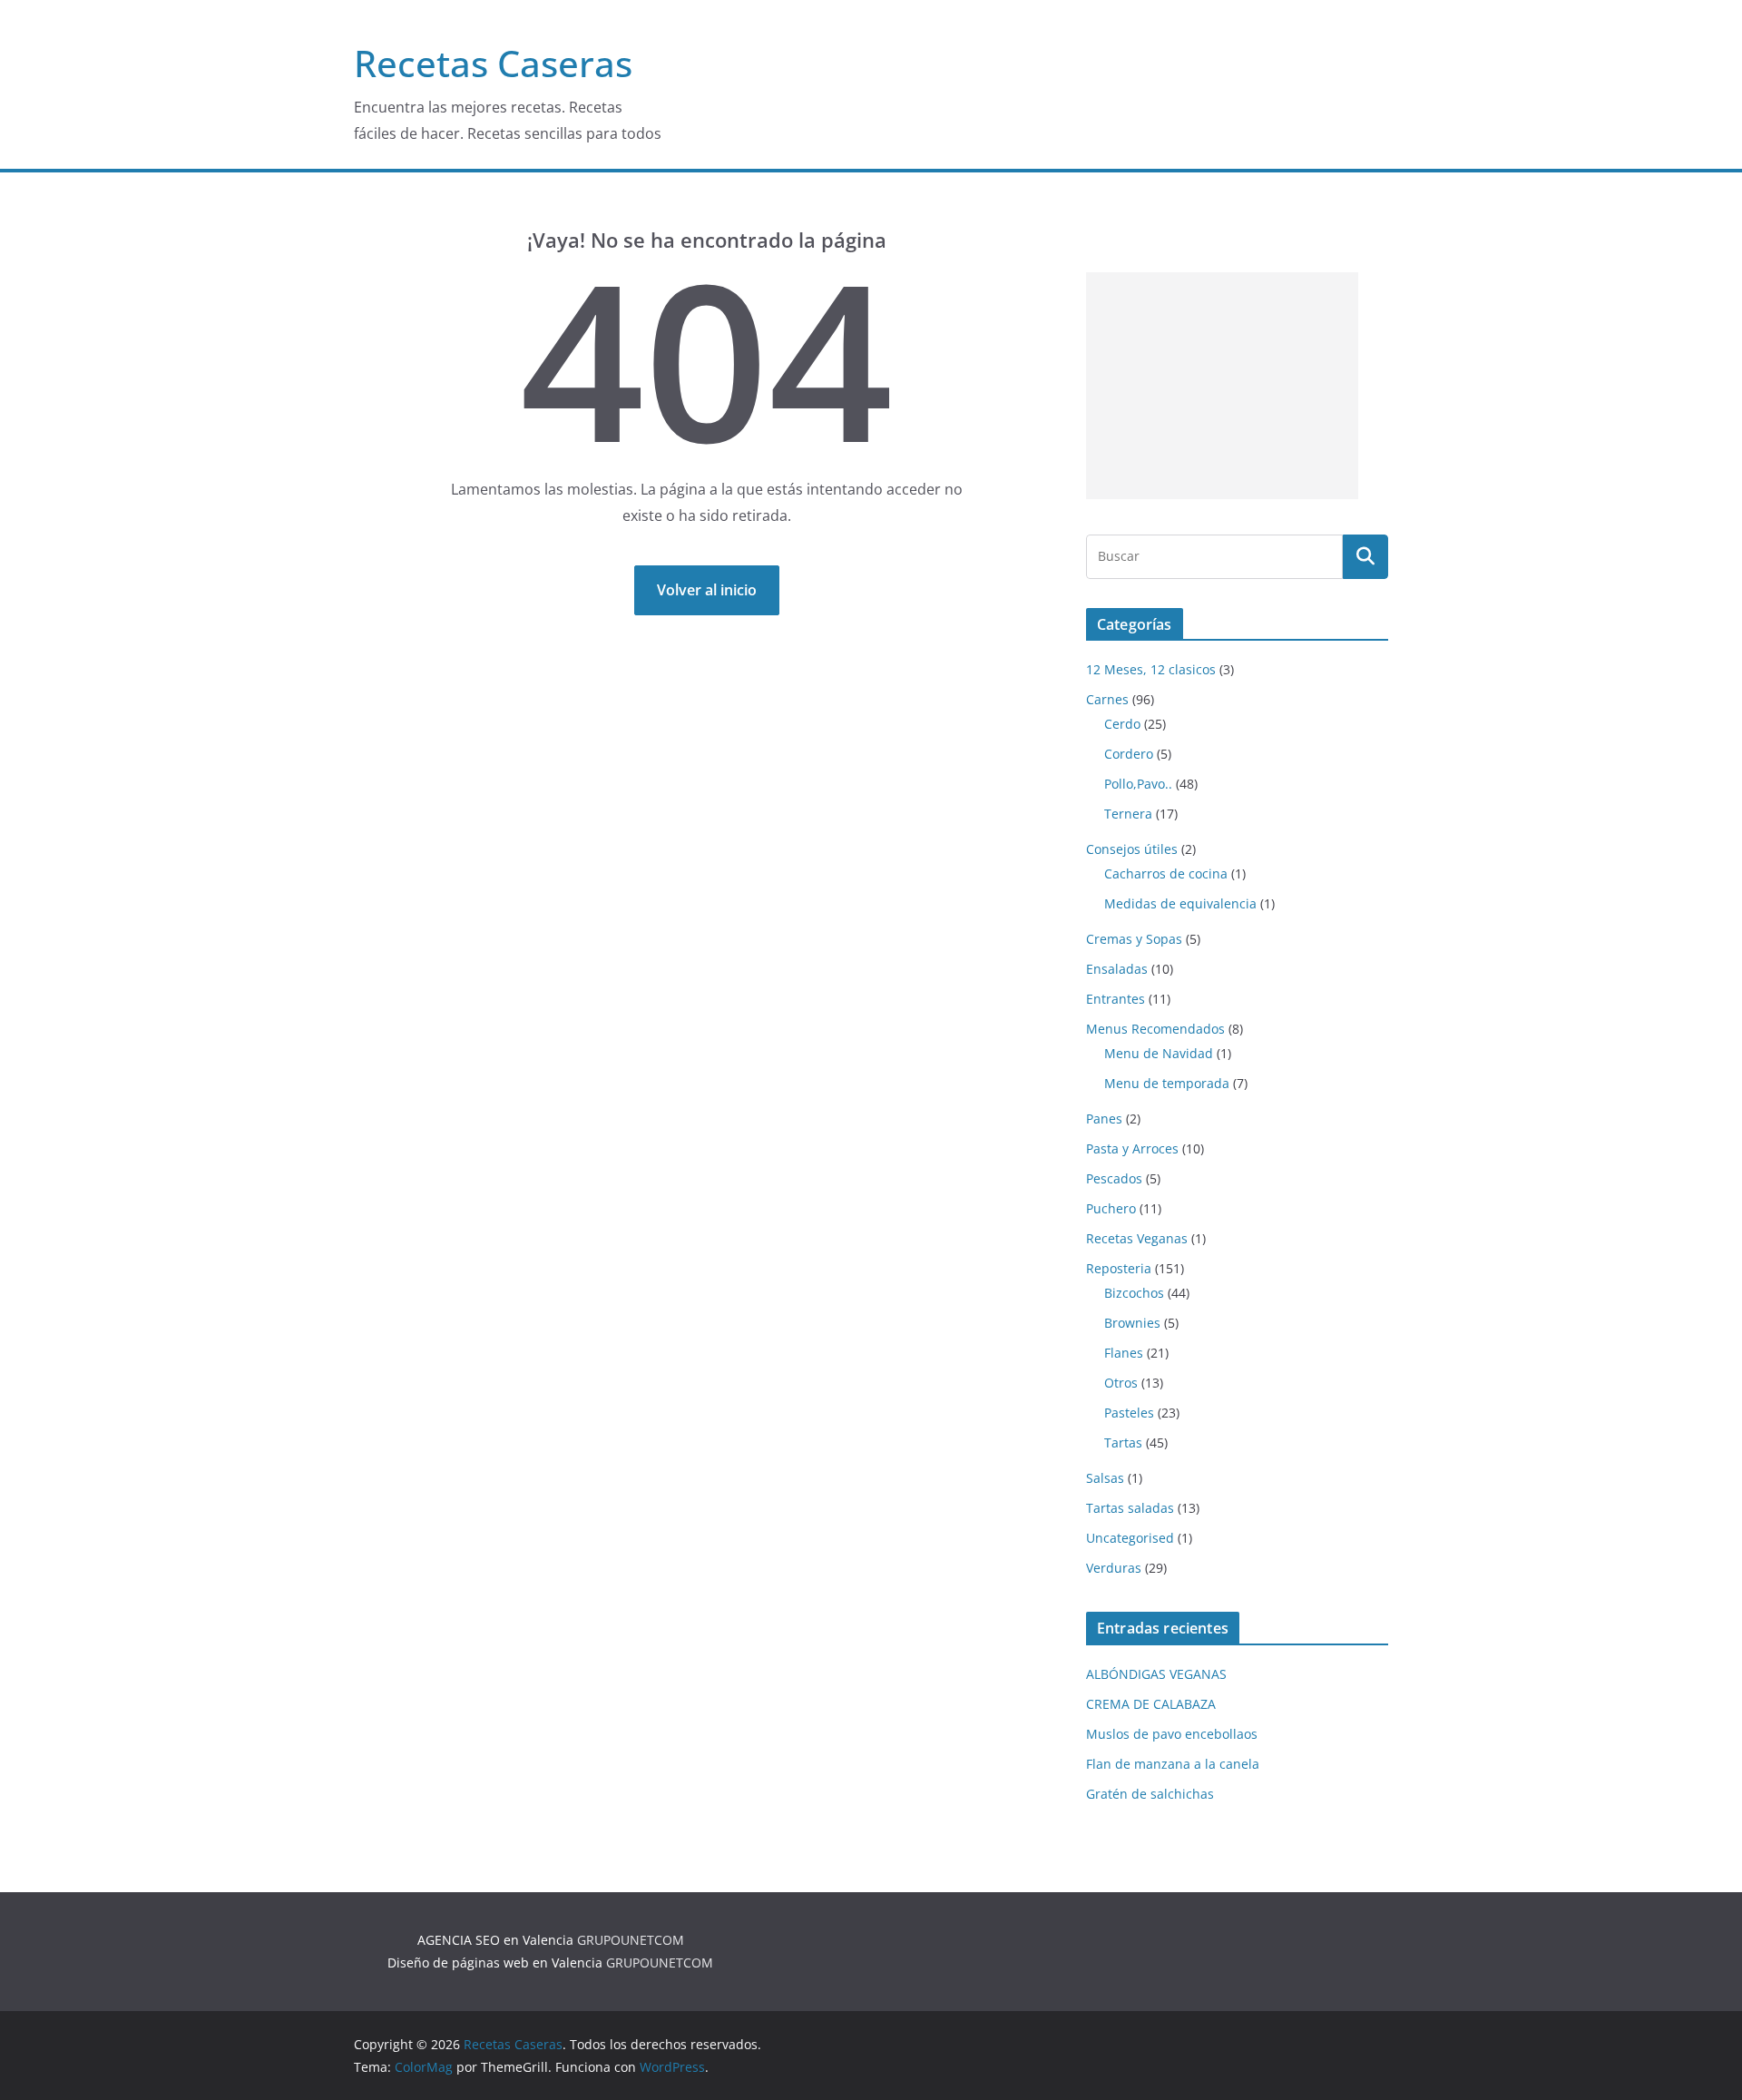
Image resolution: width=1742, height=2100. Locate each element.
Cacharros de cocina (1166, 873)
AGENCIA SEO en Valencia (495, 1940)
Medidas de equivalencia (1180, 903)
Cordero (1129, 754)
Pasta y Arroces (1132, 1148)
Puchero (1111, 1208)
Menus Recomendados (1155, 1029)
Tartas (1123, 1443)
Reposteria (1119, 1268)
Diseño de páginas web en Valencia (495, 1963)
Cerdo (1122, 724)
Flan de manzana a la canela (1173, 1764)
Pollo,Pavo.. (1138, 784)
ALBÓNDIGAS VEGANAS (1156, 1674)
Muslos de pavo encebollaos (1172, 1734)
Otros (1121, 1383)
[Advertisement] (1222, 386)
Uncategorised (1130, 1538)
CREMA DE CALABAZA (1151, 1704)
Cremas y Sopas (1134, 939)
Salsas (1105, 1478)
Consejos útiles (1132, 849)
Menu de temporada (1167, 1083)
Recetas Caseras (493, 63)
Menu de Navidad (1159, 1053)
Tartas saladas (1130, 1508)
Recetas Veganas (1137, 1238)
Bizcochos (1134, 1293)
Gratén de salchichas (1150, 1794)
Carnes (1107, 699)
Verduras (1114, 1568)
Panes (1104, 1119)
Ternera (1128, 814)
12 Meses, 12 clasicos (1151, 669)
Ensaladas (1117, 969)
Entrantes (1116, 999)
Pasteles (1129, 1413)
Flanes (1124, 1353)
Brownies (1132, 1323)
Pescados (1114, 1178)
